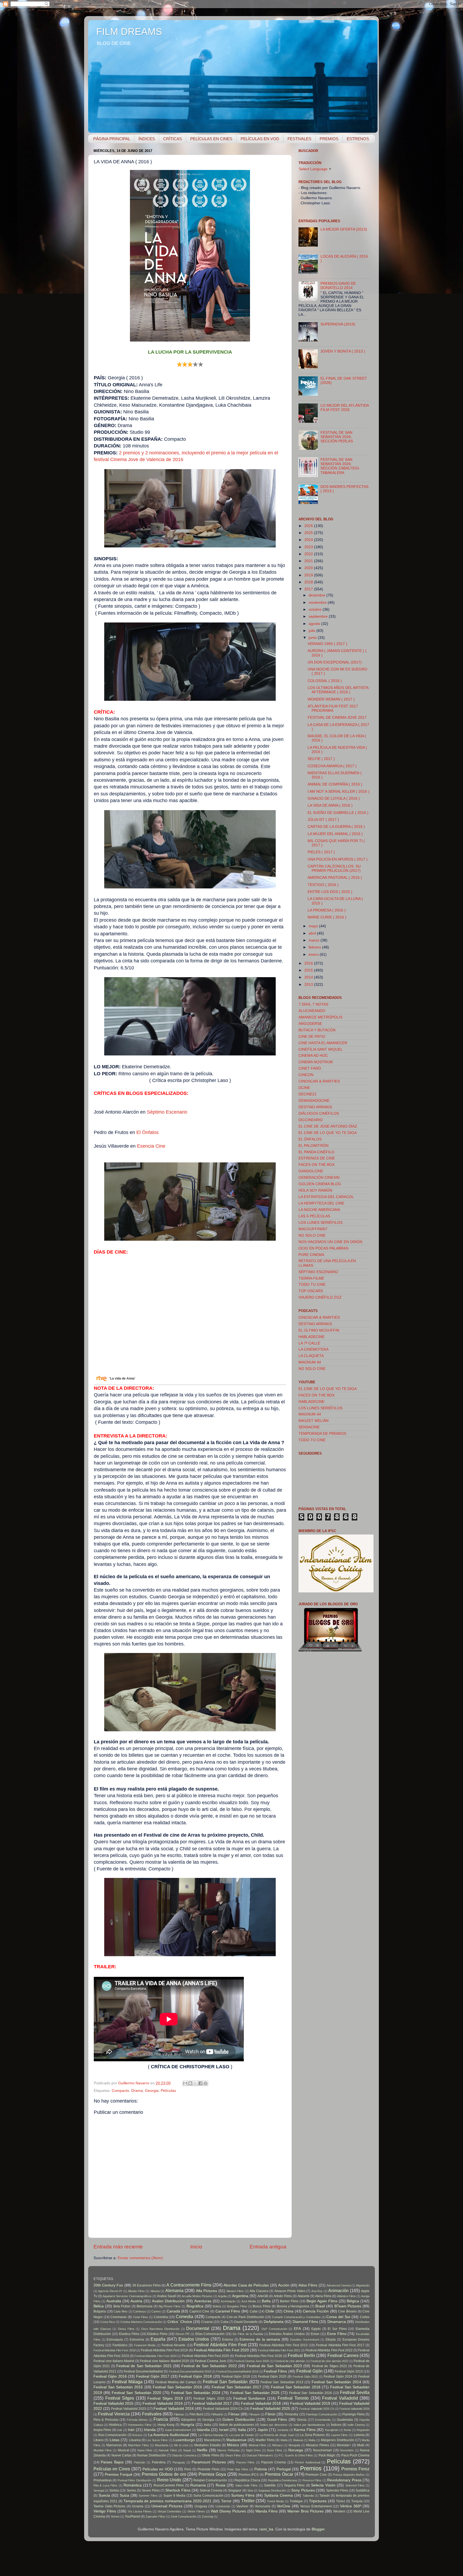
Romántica (133, 2485)
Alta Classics (259, 2291)
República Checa (247, 2480)
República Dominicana (282, 2480)
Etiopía (331, 2340)
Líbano (99, 2440)
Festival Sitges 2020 (209, 2399)
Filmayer (254, 2414)
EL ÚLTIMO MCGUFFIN (319, 1330)
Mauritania (162, 2445)
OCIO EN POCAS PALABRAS (323, 1248)
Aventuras (203, 2301)
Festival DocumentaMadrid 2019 (237, 2371)
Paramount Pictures (209, 2462)
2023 (309, 547)
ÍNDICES (147, 139)
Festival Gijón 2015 (349, 2371)
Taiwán (325, 2496)
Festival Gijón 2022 (305, 2377)
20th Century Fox (108, 2285)
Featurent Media (145, 2345)
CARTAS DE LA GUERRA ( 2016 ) (336, 827)
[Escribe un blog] (190, 2083)
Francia (161, 2419)
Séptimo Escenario (167, 1112)
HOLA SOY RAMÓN (315, 1190)
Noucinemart (322, 2450)
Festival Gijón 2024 (338, 2377)
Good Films (277, 2420)
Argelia (222, 2296)
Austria (136, 2301)
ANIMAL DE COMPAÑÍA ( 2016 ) (335, 784)
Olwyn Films (233, 2455)
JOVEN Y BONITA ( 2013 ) (343, 351)
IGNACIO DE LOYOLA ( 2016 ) (334, 798)
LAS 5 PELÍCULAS (314, 1216)
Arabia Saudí (167, 2296)
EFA (297, 2329)
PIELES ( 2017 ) (321, 852)
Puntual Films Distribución (135, 2480)
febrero (315, 947)
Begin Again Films (322, 2301)
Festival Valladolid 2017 (212, 2403)
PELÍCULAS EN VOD (260, 139)
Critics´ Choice (180, 2322)
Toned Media (275, 2501)
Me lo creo (181, 2445)
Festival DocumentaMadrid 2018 (190, 2371)
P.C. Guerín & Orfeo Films (296, 2455)
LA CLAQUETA (311, 1356)
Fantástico (120, 2345)
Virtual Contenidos (169, 2511)
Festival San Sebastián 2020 (136, 2393)
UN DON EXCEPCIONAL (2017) (335, 662)
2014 (309, 977)
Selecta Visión (323, 2485)
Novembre (347, 2450)
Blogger (318, 2529)
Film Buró (196, 2414)
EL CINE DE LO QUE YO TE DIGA (328, 1133)
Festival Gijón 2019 (236, 2377)
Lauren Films (339, 2435)
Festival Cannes (343, 2355)
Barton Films (289, 2301)
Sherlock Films (178, 2490)
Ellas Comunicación (210, 2334)
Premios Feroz (355, 2469)
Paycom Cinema (274, 2462)
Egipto (316, 2329)
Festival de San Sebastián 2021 (144, 2366)
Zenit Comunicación (184, 2516)
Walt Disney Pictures (228, 2511)
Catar (254, 2311)
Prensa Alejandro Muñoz (349, 2475)
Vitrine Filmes (196, 2511)
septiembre (319, 616)
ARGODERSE (310, 1024)
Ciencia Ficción (316, 2311)
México (233, 2445)
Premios (311, 2468)
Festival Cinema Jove (210, 2361)
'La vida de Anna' (122, 1378)
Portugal (284, 2469)
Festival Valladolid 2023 (129, 2409)
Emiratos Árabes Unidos (287, 2334)
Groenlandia (323, 2420)
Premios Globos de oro (164, 2474)
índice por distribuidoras (309, 2425)
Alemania (174, 2290)
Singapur (235, 2490)
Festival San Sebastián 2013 (282, 2382)
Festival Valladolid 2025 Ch (317, 2409)
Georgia (152, 2091)
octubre (316, 609)
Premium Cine (316, 2475)
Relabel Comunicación (210, 2480)
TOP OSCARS (311, 1291)
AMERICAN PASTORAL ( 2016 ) (335, 878)
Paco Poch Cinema (356, 2455)
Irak (120, 2430)
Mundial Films (103, 2450)
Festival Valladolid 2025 (270, 2409)
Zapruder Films (155, 2516)
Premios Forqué (119, 2475)
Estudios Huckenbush (305, 2340)
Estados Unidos (194, 2339)
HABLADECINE (311, 1337)
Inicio (196, 2247)
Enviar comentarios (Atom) (140, 2258)
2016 (309, 963)
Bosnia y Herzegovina (293, 2306)
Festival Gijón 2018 (195, 2376)
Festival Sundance (249, 2398)
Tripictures (318, 2501)
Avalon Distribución (168, 2301)
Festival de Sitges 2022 (329, 2366)
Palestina (159, 2462)
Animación (338, 2290)
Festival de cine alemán (290, 2361)
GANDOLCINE (311, 1171)
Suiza (124, 2495)
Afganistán (363, 2285)
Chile (270, 2311)
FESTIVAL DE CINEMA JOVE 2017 (337, 718)
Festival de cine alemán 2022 (329, 2361)
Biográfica (195, 2306)
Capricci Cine (199, 2311)
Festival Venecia (114, 2414)
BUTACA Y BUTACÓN (317, 1030)
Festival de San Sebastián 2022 (209, 2366)
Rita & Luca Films (105, 2485)
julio (313, 631)
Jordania (283, 2430)
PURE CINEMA (311, 1255)
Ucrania (138, 2506)
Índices (336, 2425)
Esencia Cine (151, 1146)
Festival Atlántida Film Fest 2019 (165, 2350)
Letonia (359, 2435)
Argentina (240, 2296)
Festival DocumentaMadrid (143, 2371)
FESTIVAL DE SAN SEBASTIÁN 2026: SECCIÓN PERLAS (337, 437)
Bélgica (353, 2301)
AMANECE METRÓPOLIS (320, 1017)
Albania (155, 2291)
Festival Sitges (120, 2398)
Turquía (357, 2501)
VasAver (242, 2506)
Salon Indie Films (247, 2485)
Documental (198, 2328)
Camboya (139, 2311)
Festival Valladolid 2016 (163, 2403)
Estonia (228, 2340)
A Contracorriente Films (189, 2285)
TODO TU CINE (312, 1285)
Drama (137, 2091)
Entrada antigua (268, 2247)
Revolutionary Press (344, 2480)
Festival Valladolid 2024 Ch (223, 2409)
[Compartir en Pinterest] (206, 2083)
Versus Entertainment (316, 2506)
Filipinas (179, 2414)
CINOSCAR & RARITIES (319, 1081)
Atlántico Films (346, 2296)
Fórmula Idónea (137, 2420)
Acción (284, 2285)
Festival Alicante (173, 2345)
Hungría (187, 2425)
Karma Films (305, 2430)
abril (313, 933)
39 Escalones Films (147, 2285)
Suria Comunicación (208, 2496)
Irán (131, 2430)
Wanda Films (266, 2511)
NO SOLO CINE (312, 1235)
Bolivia (217, 2306)
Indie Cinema (356, 2425)
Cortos (365, 2317)
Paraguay (179, 2462)
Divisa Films (126, 2329)
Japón (263, 2430)
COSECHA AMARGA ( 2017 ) (332, 766)
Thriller (248, 2501)
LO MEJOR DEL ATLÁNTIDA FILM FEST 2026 (345, 408)
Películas (168, 2091)
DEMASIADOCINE (314, 1101)
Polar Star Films (238, 2469)
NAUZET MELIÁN (313, 1421)
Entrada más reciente (118, 2247)
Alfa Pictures (206, 2291)
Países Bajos (112, 2462)
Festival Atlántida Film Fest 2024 (156, 2356)
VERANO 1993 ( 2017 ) (327, 644)
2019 (309, 575)
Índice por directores (274, 2425)
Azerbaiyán (228, 2301)
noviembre (318, 603)
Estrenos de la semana (260, 2339)
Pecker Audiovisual (307, 2462)
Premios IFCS (249, 2475)
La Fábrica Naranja (211, 2435)
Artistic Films (283, 2296)
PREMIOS (329, 139)
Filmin (270, 2414)
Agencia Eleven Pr (110, 2291)
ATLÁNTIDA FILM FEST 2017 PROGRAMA (333, 708)
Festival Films (275, 2371)
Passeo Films (245, 2462)
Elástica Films (157, 2334)
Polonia (261, 2469)
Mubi (361, 2445)
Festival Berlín (301, 2355)
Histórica (115, 2425)
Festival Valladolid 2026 (354, 2409)
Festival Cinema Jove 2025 (251, 2361)
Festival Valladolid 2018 (261, 2403)
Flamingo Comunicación (322, 2414)
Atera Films (323, 2296)
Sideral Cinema (211, 2490)
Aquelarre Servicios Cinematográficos (127, 2296)
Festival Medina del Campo (176, 2382)
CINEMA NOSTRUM (316, 1062)
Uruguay (201, 2506)
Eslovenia (137, 2340)
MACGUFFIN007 (313, 1229)
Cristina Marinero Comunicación (141, 2322)
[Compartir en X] (195, 2083)
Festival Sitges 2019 (165, 2398)
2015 (309, 970)
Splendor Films (337, 2490)
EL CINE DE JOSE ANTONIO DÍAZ (328, 1126)
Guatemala (345, 2420)
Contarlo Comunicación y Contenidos (296, 2317)
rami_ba (266, 2529)
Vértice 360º (351, 2506)
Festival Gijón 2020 (272, 2377)
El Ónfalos (148, 1132)
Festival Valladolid (340, 2398)
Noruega (296, 2450)
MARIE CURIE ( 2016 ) (327, 917)
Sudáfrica (363, 2490)
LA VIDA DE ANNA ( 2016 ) (330, 805)
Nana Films (145, 2450)
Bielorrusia (145, 2306)
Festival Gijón (309, 2371)
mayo (314, 926)
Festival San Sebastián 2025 (255, 2393)
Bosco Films (262, 2306)
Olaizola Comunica (184, 2455)
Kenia (347, 2430)
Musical (124, 2450)
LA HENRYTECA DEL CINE (321, 1203)
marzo (315, 940)
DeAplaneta (274, 2322)
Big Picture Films (170, 2306)
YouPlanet (132, 2516)
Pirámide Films (208, 2469)
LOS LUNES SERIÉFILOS (320, 1223)
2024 (309, 540)
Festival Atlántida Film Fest (220, 2345)
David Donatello (246, 2322)
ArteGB (263, 2296)
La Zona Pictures (312, 2435)
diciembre (318, 595)
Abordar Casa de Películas (246, 2285)
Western (339, 2511)
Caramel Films (228, 2311)
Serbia (114, 2490)
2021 (309, 561)
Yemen (115, 2516)
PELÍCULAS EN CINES (211, 139)
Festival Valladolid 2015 (113, 2403)
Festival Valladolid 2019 (310, 2403)
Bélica (99, 2306)
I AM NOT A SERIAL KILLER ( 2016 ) (339, 792)
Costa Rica (107, 2322)
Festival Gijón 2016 (110, 2376)
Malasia (298, 2440)
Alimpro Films (235, 2291)
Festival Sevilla (355, 2392)
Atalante (303, 2296)
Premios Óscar (279, 2474)
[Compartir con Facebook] (200, 2083)
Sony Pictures (303, 2490)
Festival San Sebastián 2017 (236, 2387)
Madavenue (236, 2440)
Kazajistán (332, 2430)
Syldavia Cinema (279, 2495)
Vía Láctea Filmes (140, 2511)
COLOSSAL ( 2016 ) (325, 681)
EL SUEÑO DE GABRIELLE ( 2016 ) (338, 813)
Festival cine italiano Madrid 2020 (164, 2361)
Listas (115, 2440)
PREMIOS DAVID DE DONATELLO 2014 (338, 286)
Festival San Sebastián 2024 (196, 2393)
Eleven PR (182, 2334)
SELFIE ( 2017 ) (321, 759)
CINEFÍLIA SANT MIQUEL (321, 1049)
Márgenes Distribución (337, 2440)
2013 (309, 985)
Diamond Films (305, 2322)
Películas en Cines (112, 2469)
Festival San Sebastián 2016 (177, 2387)
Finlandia (291, 2414)
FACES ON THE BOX (317, 1165)
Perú (188, 2469)
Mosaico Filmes (318, 2445)
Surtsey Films (243, 2495)
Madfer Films (265, 2440)
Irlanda (150, 2430)
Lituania (135, 2440)
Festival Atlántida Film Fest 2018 (115, 2350)
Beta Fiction (122, 2306)
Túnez (341, 2501)
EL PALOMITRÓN (313, 1146)
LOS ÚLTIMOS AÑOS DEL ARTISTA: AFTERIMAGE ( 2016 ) (339, 690)
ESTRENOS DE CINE (317, 1158)
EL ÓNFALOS (310, 1139)
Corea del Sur (338, 2317)
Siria (250, 2490)
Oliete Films (210, 2455)
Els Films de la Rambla (248, 2334)
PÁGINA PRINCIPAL (112, 139)
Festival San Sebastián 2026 (310, 2393)
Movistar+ (344, 2445)
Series (131, 2490)
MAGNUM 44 (310, 1362)
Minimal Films (257, 2445)
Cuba (225, 2322)
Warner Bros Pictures (305, 2511)
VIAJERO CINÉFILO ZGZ (320, 1297)
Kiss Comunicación (113, 2435)
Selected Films (355, 2485)
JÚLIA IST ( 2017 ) (323, 820)
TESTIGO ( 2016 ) (323, 885)
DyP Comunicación (274, 2329)
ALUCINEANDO (312, 1011)
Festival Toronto (293, 2398)
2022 (309, 554)
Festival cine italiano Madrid (114, 2361)
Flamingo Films (354, 2414)
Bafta (266, 2301)
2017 (309, 589)
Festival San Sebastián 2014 (336, 2382)
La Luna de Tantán (242, 2435)
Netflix (202, 2450)
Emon (315, 2334)
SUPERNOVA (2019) (338, 324)
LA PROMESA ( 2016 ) (327, 910)
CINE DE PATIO (312, 1037)
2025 (309, 533)
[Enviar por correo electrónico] (185, 2083)
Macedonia (212, 2440)
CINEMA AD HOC (313, 1056)
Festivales (152, 2414)
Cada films (121, 2311)
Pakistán (140, 2462)
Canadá (173, 2311)
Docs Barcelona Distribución (160, 2329)
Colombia (161, 2317)
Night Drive (253, 2450)
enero (314, 955)
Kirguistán (363, 2430)
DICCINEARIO (311, 1120)
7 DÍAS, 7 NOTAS (313, 1004)
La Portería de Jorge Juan (277, 2435)
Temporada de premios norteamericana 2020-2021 (167, 2501)
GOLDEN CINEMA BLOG (320, 1184)
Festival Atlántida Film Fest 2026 (259, 2356)
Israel (224, 2430)
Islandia (203, 2430)
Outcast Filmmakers (260, 2455)
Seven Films (151, 2490)
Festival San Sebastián (225, 2382)
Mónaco (277, 2445)
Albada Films (136, 2291)
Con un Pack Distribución (245, 2317)
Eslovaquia (115, 2340)
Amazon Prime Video (290, 2291)
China (288, 2311)
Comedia (184, 2316)
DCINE (304, 1088)
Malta (312, 2440)
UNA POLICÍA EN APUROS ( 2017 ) (338, 859)
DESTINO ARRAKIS (315, 1107)
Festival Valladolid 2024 (173, 2409)
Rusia (221, 2485)
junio (313, 638)
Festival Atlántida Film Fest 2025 (206, 2356)
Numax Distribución (152, 2455)
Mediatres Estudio (208, 2445)
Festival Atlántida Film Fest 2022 (329, 2350)
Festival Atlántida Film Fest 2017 (340, 2345)
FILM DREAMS (129, 31)
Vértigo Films (105, 2511)
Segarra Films (294, 2485)
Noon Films (275, 2450)
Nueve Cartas (122, 2455)
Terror (226, 2501)
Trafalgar (296, 2501)
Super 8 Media (174, 2496)
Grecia (302, 2420)
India (208, 2425)
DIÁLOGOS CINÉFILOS (319, 1113)
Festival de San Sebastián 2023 (274, 2366)
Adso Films (308, 2285)
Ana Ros (317, 2291)
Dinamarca (337, 2322)
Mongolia (294, 2445)
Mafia (284, 2440)
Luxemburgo (184, 2440)
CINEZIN (306, 1075)
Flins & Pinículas (106, 2420)
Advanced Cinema (339, 2285)
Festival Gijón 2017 (153, 2376)
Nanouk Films (168, 2450)
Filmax (234, 2414)
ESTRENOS (358, 139)
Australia (114, 2301)
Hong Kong (166, 2425)
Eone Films (337, 2334)
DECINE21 (308, 1094)
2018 (309, 582)
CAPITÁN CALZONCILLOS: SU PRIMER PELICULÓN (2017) (334, 868)
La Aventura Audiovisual (169, 2435)
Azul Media (249, 2301)
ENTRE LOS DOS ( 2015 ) (330, 892)
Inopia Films (102, 2430)
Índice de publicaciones (237, 2425)
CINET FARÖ (310, 1068)
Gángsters (188, 2420)
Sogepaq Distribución (272, 2490)
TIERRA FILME (311, 1278)
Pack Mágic (327, 2455)
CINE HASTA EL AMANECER (323, 1043)
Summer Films (148, 2496)
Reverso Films (312, 2480)
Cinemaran (119, 2317)
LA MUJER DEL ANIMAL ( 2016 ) (335, 834)
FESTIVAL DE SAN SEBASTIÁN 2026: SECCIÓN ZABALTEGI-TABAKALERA (340, 466)
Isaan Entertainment (178, 2430)
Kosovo (137, 2435)
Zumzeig (207, 2516)
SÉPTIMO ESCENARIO (318, 1272)
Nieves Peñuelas (229, 2450)
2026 (309, 526)
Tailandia (308, 2496)
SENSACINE (309, 1427)
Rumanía (198, 2485)
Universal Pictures (167, 2506)
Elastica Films (129, 2334)
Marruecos (114, 2445)
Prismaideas (103, 2480)
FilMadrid (217, 2414)
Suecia (104, 2495)
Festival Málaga (127, 2382)
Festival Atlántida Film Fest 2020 (221, 2350)
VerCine (283, 2506)
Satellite (270, 2485)
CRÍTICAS (173, 139)
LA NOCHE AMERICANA (319, 1210)
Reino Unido (169, 2480)
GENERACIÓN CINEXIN (319, 1178)
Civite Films (141, 2317)
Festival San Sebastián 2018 (296, 2387)
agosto (315, 624)
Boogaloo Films (237, 2306)
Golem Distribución (239, 2420)
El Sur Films (337, 2329)
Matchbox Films (139, 2445)
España (158, 2339)
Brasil (320, 2306)
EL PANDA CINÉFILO (316, 1152)
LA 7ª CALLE (309, 1343)
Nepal (187, 2450)
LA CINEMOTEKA (313, 1349)
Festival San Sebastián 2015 (118, 2387)
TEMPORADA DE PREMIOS (322, 1434)
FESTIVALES (299, 139)
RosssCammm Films (169, 2485)
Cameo (156, 2311)
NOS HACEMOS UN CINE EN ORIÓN (330, 1242)
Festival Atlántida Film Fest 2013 (284, 2345)
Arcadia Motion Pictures (197, 2296)
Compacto (120, 2091)
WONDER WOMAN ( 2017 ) (331, 699)
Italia (242, 2430)
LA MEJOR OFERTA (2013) (344, 229)
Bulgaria (100, 2311)
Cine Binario (347, 2311)
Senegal (99, 2490)
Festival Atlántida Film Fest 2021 (279, 2350)
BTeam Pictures (348, 2306)
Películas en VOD (158, 2469)
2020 (309, 568)
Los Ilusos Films (157, 2440)
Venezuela (263, 2506)
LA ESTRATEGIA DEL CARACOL (326, 1197)
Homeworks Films (140, 2425)
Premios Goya (212, 2474)
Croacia (207, 2322)
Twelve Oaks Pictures (109, 2506)
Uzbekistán (223, 2506)
